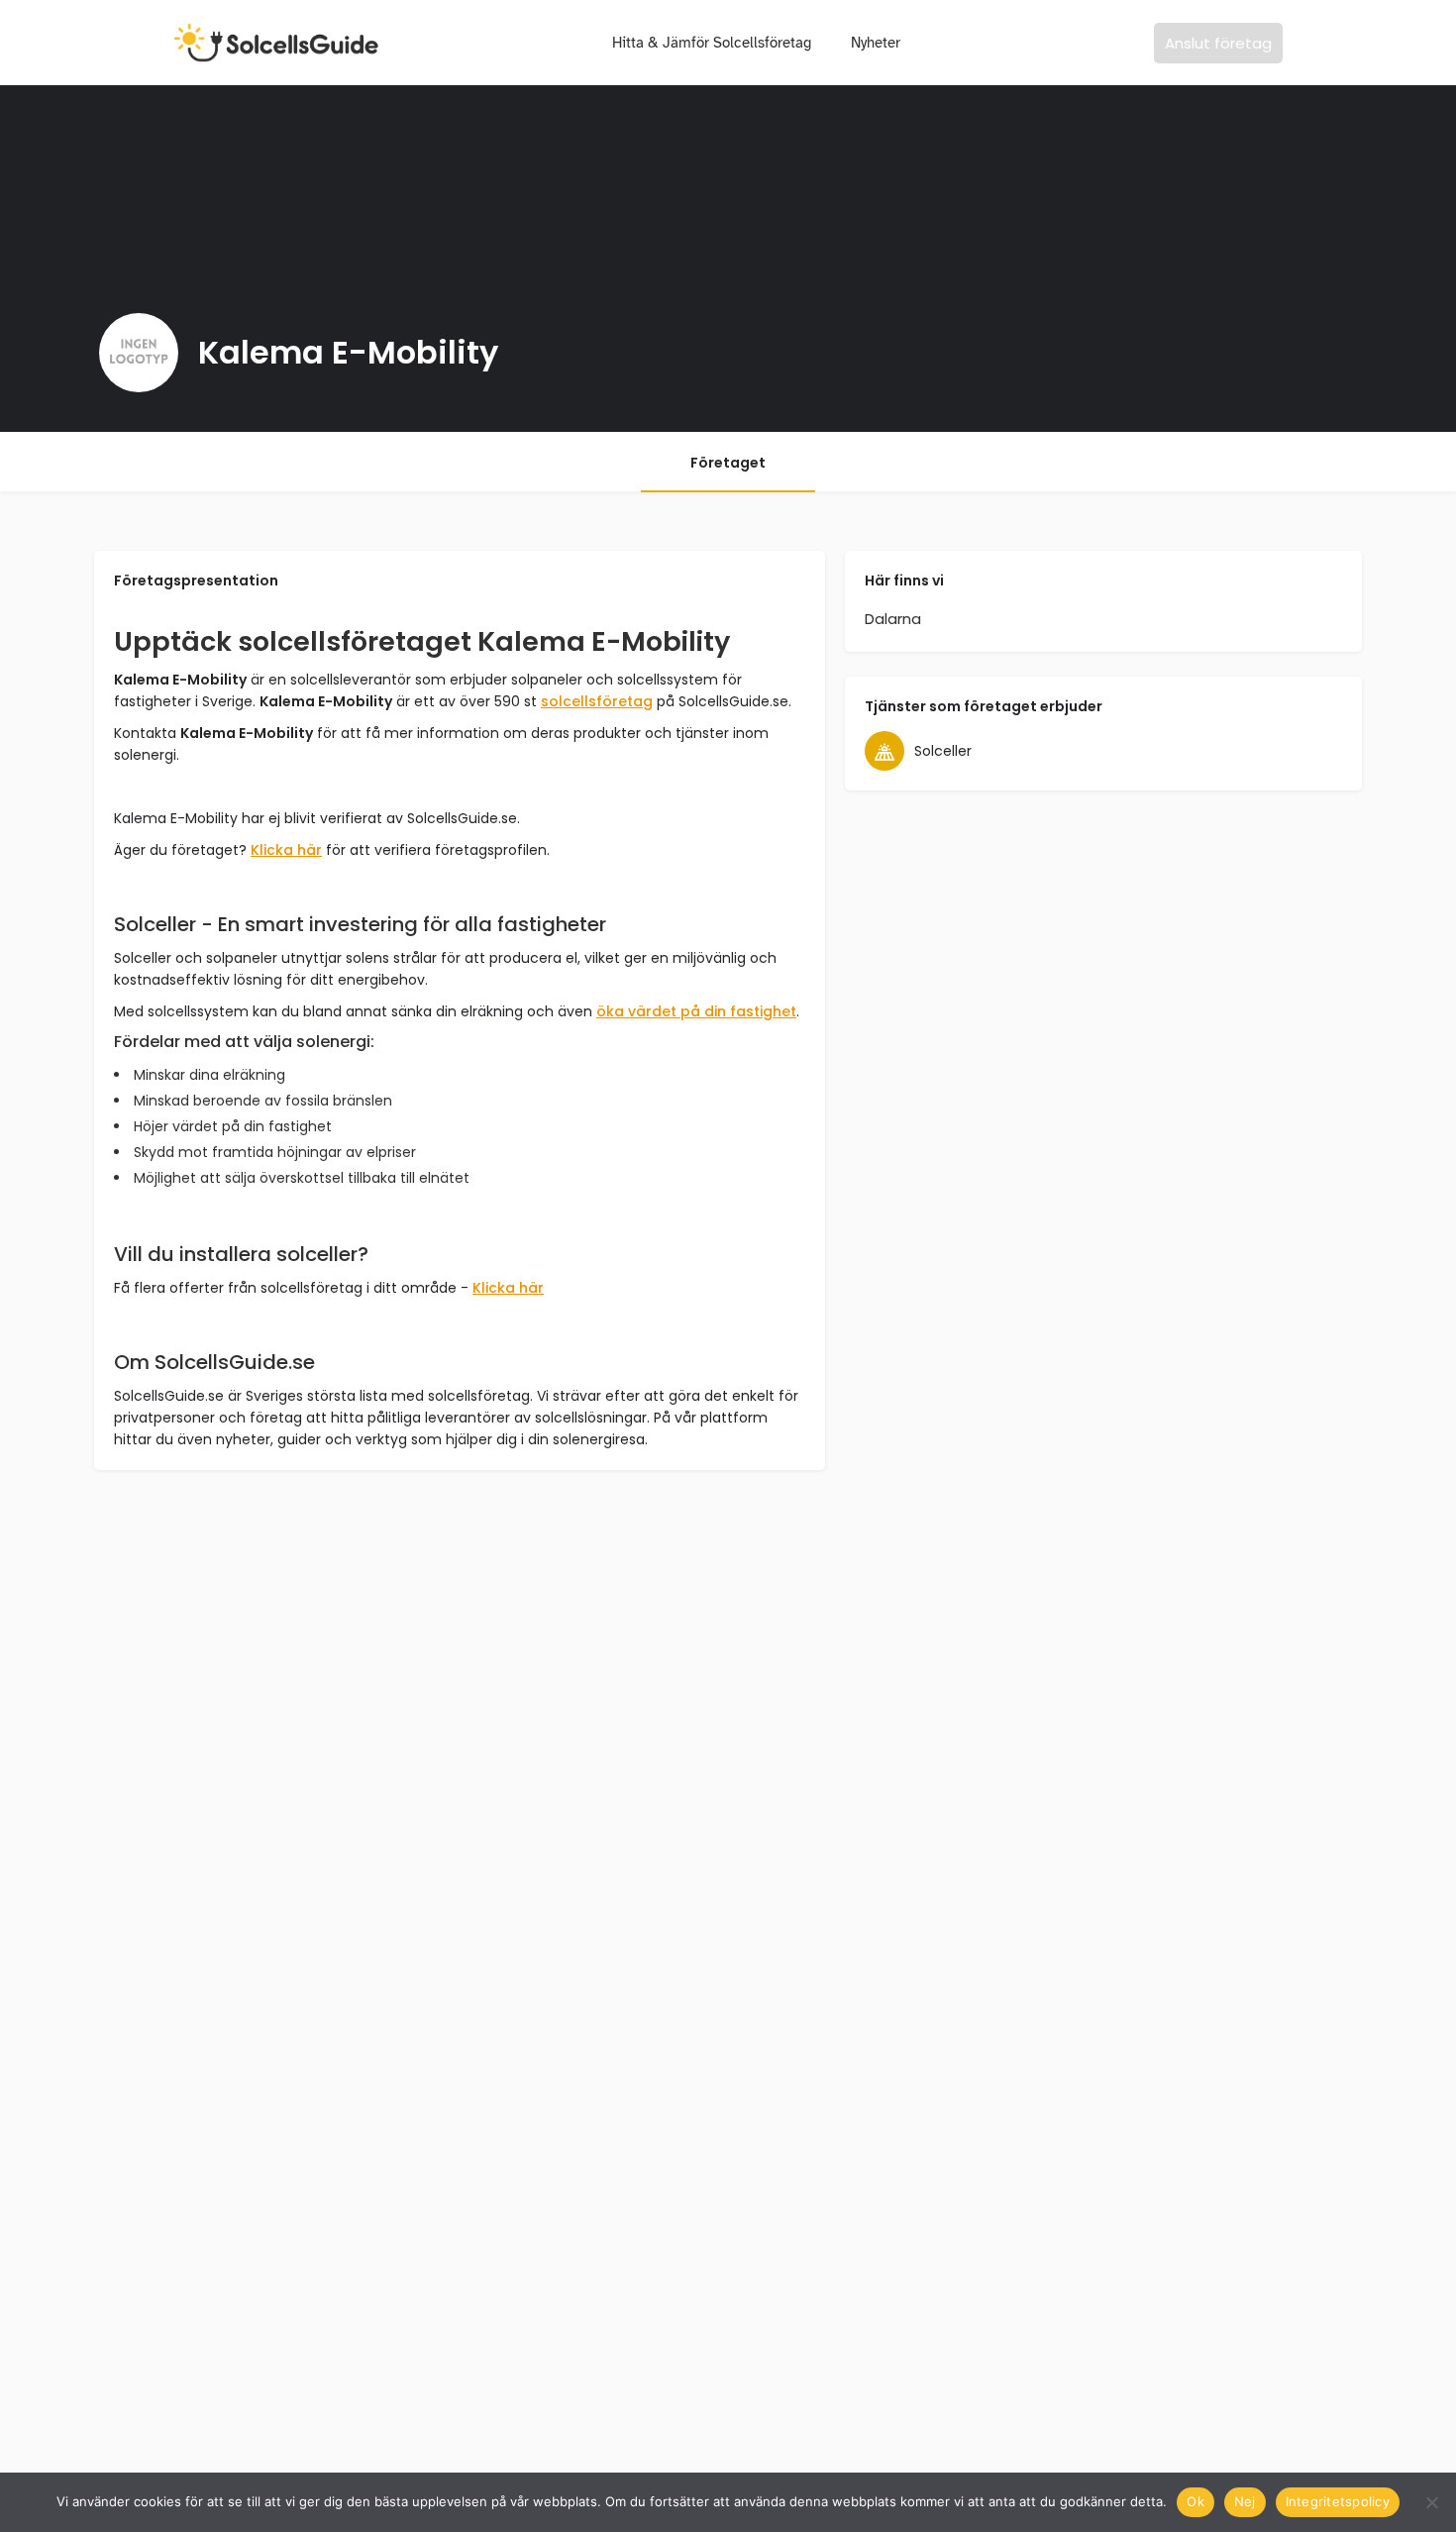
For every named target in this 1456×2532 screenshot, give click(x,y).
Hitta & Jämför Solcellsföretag (712, 43)
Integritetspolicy (1338, 2501)
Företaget (728, 463)
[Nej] (1431, 2502)
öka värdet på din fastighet (696, 1011)
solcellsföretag (597, 701)
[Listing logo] (139, 353)
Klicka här (286, 850)
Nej (1245, 2501)
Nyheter (876, 43)
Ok (1196, 2501)
